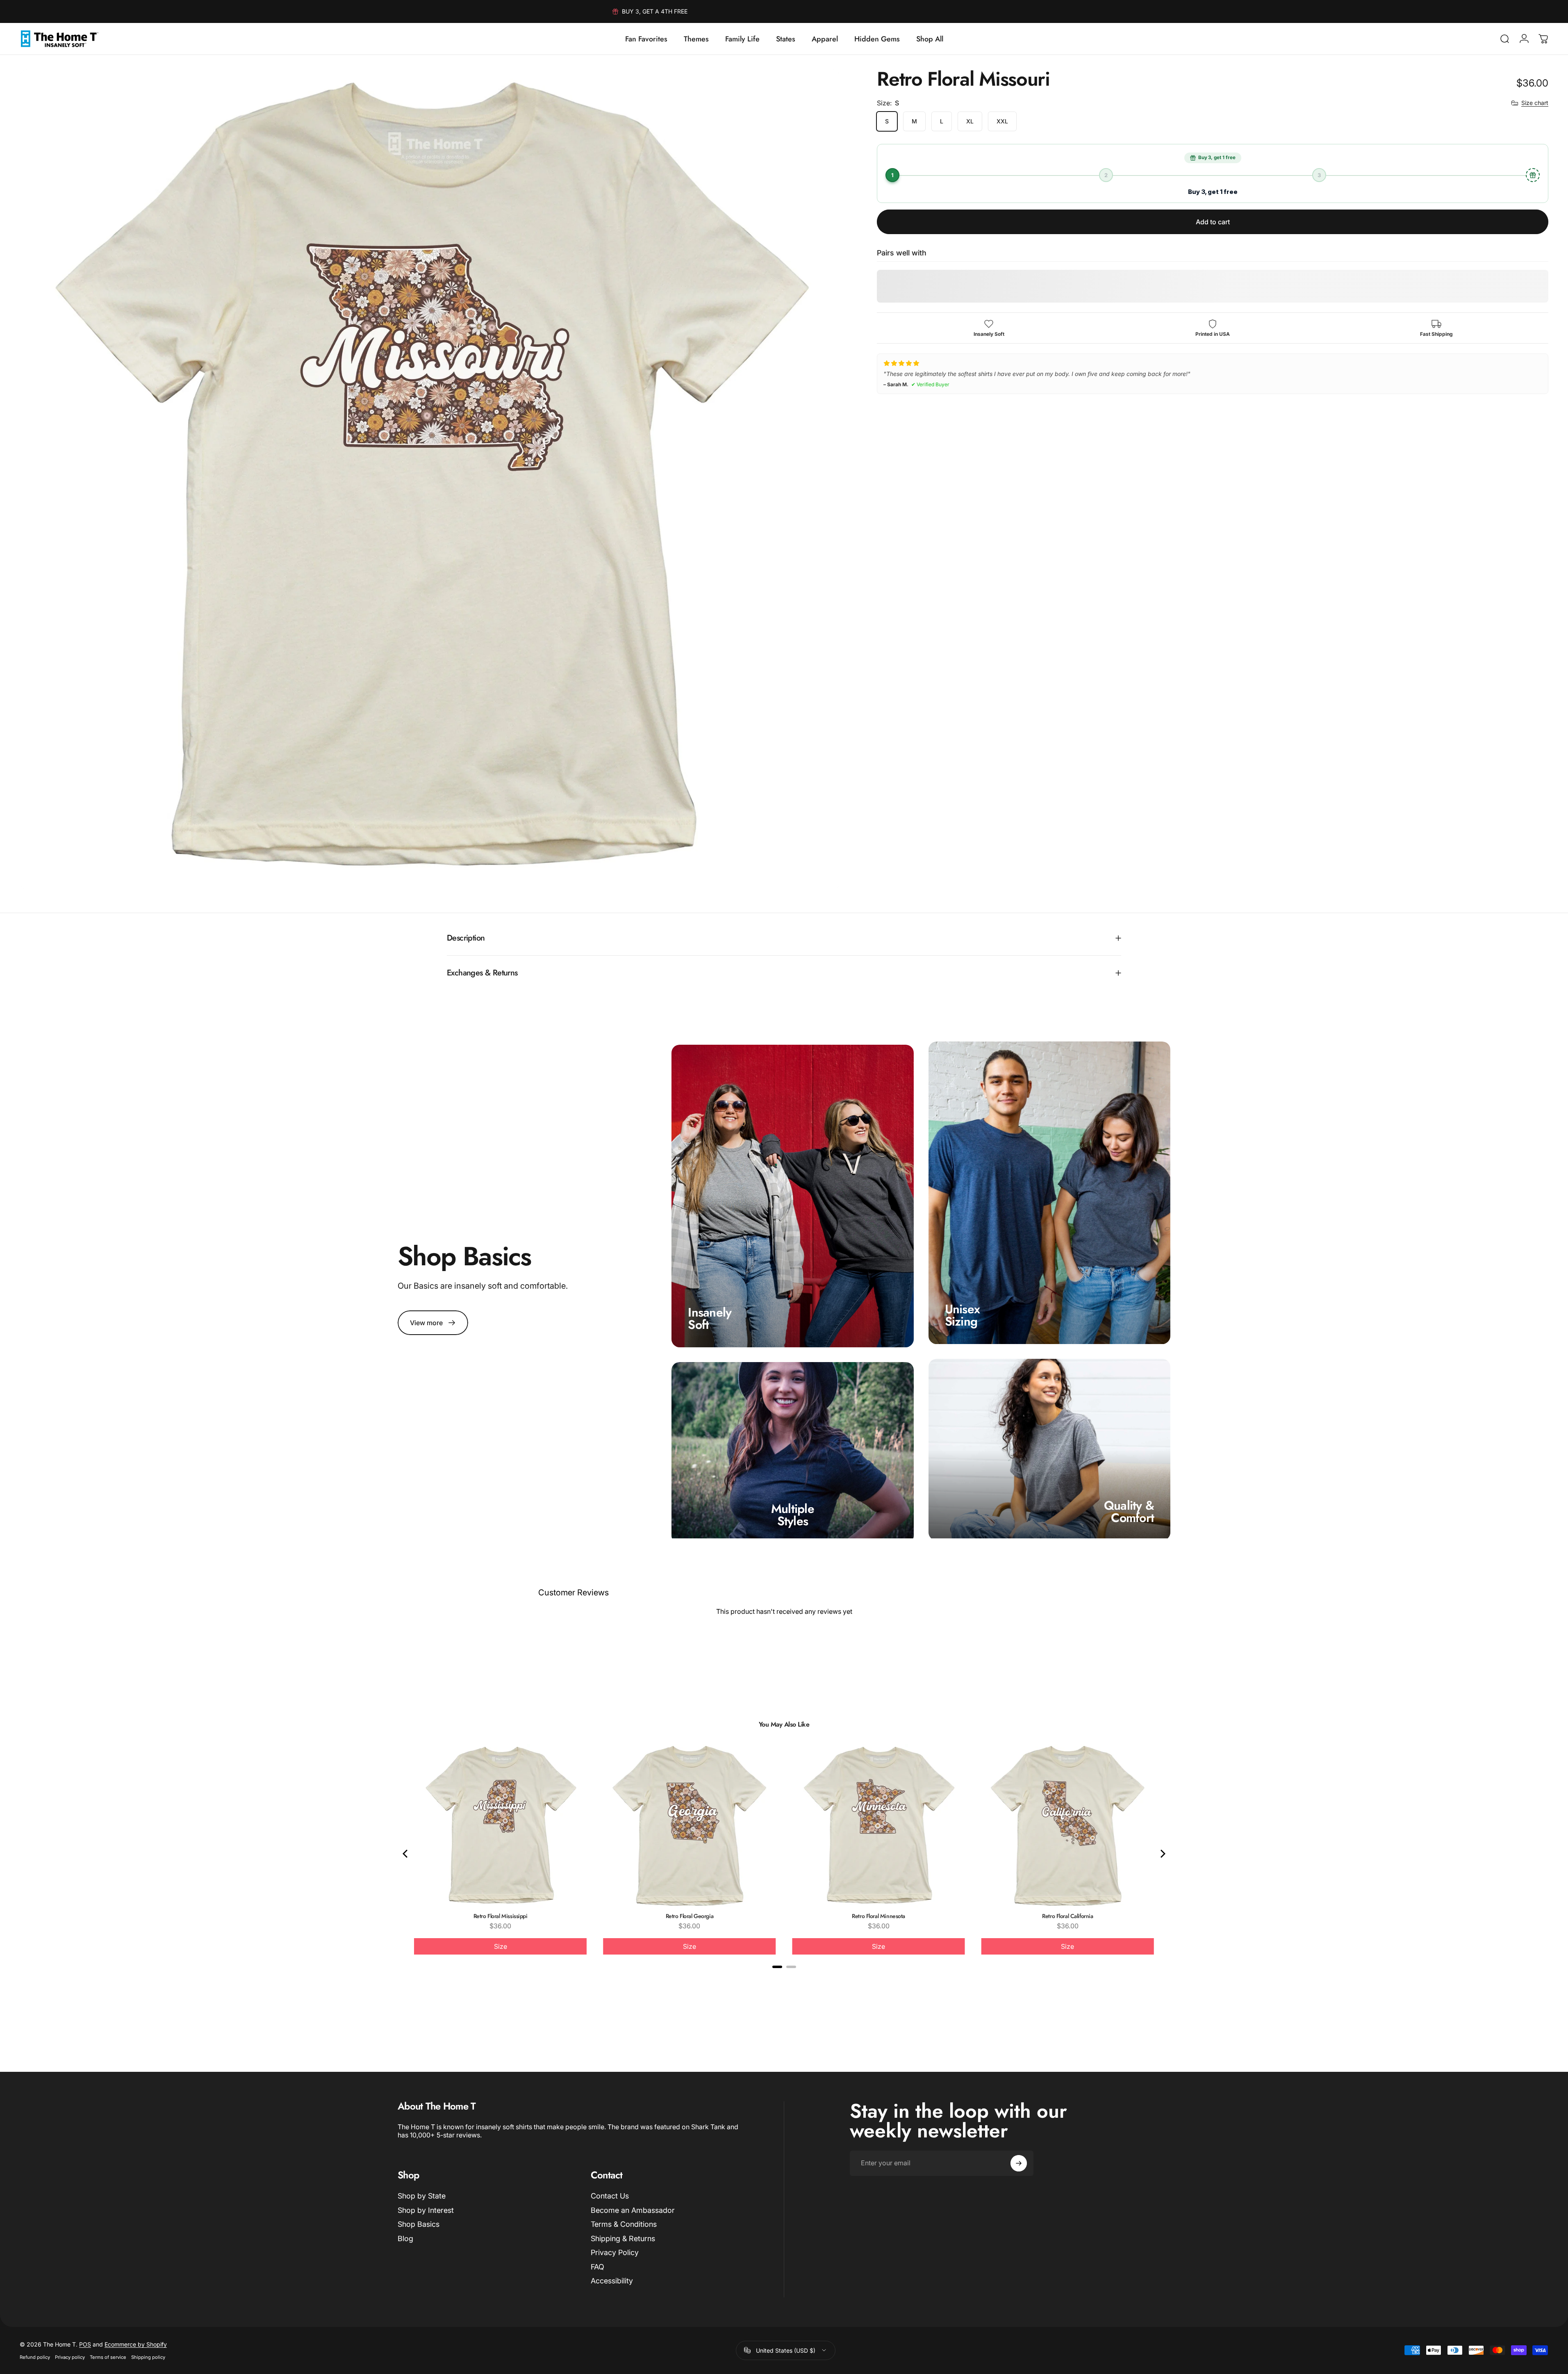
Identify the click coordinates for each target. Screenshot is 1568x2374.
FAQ (597, 2267)
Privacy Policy (615, 2252)
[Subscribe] (1019, 2163)
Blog (405, 2238)
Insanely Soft (710, 1318)
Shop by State (422, 2196)
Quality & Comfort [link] (1129, 1512)
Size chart (1535, 103)
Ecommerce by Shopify (136, 2344)
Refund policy (35, 2357)
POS (85, 2344)
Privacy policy (70, 2357)
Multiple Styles (793, 1515)
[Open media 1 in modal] (430, 480)
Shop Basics (419, 2224)
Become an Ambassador (633, 2210)
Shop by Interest (426, 2210)
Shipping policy (148, 2357)
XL (970, 121)
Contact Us (610, 2196)
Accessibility (612, 2281)
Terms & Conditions (624, 2224)
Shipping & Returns (623, 2238)
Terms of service (108, 2357)
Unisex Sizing (963, 1316)
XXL (1002, 121)
